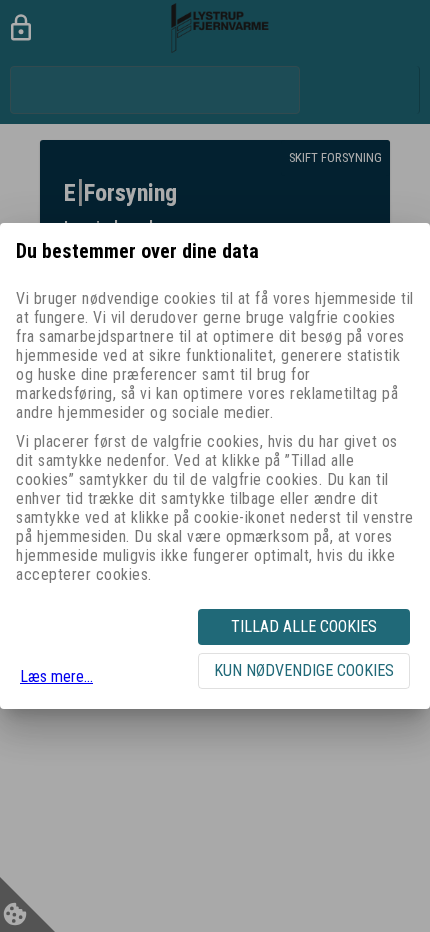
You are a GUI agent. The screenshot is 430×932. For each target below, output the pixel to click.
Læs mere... (56, 676)
